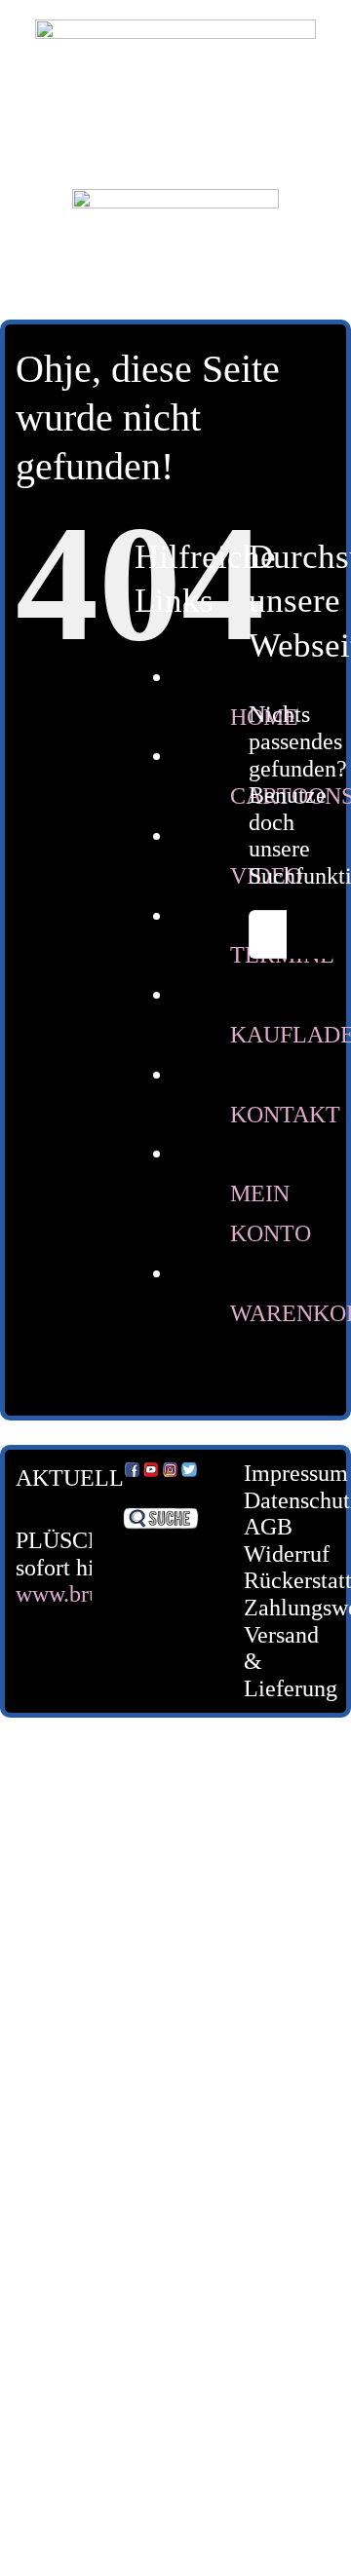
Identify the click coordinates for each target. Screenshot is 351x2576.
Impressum (275, 1473)
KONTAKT (285, 1115)
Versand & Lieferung (275, 1662)
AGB (268, 1527)
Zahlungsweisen (275, 1608)
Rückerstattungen (275, 1580)
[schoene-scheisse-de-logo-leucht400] (175, 31)
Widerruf (275, 1554)
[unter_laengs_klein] (175, 201)
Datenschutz (275, 1500)
